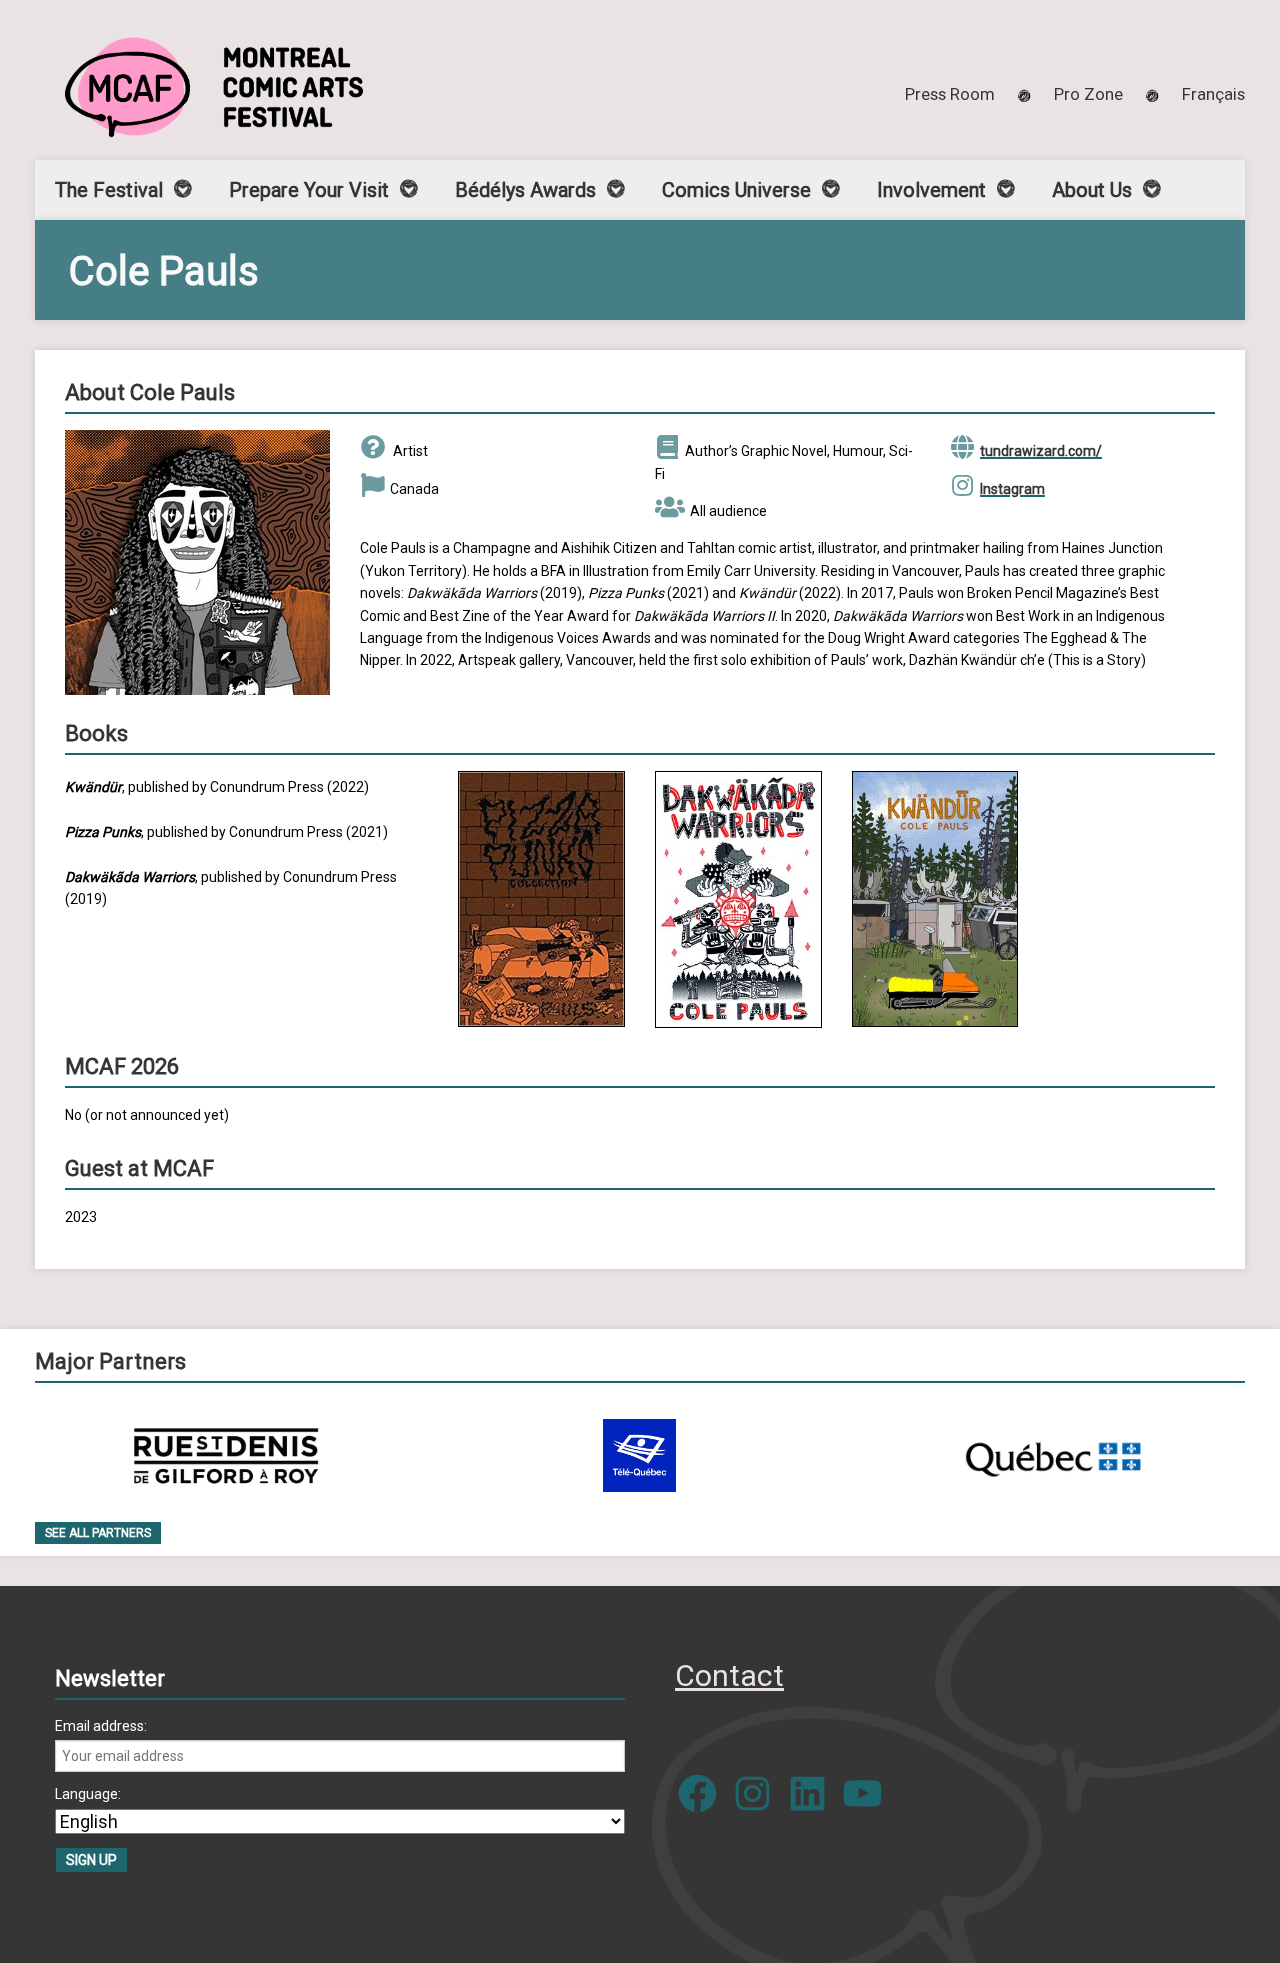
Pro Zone (1088, 94)
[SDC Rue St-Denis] (226, 1455)
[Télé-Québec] (639, 1455)
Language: (88, 1794)
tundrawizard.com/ (1041, 451)
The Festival (109, 190)
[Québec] (1053, 1455)
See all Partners (98, 1533)
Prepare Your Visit (309, 190)
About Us (1092, 190)
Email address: (101, 1726)
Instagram (1012, 489)
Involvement (931, 190)
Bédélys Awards (525, 190)
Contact (729, 1675)
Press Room (950, 94)
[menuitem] (1213, 94)
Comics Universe (736, 190)
